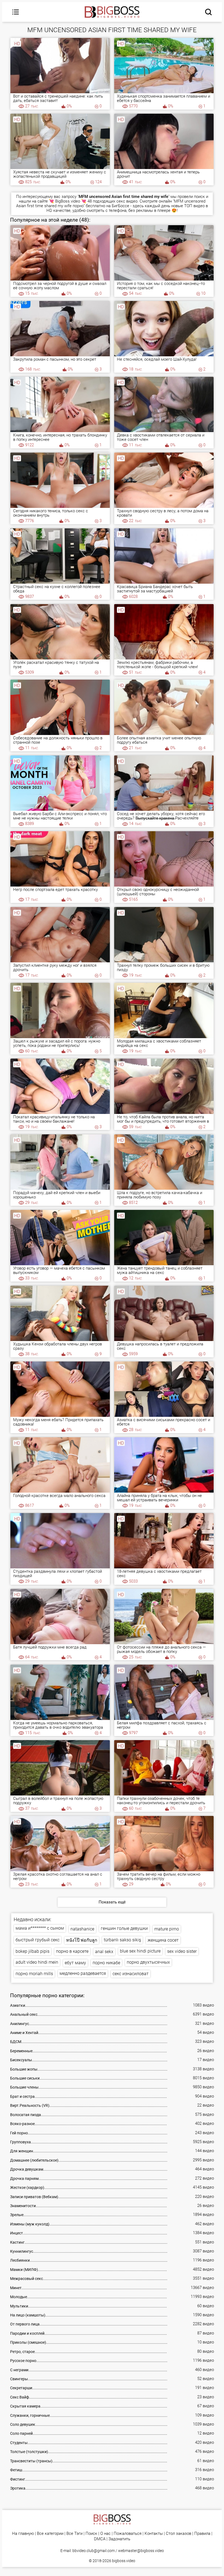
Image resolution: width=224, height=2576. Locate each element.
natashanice (82, 1929)
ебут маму (75, 1963)
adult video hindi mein (37, 1962)
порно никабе (106, 1963)
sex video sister (182, 1951)
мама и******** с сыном (40, 1928)
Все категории (50, 2534)
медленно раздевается (83, 1973)
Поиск (91, 2534)
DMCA (100, 2539)
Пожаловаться (128, 2534)
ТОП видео (194, 206)
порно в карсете (72, 1951)
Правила (202, 2534)
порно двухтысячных (148, 1962)
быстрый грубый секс (38, 1940)
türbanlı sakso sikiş (122, 1940)
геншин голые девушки (124, 1928)
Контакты (154, 2534)
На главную (23, 2534)
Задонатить (119, 2539)
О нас (105, 2534)
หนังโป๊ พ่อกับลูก (82, 1940)
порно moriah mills (34, 1974)
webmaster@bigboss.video (141, 2551)
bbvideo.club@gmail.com (94, 2551)
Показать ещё (112, 1902)
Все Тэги (74, 2534)
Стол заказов (179, 2534)
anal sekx (104, 1952)
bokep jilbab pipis (33, 1951)
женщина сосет (163, 1940)
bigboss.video (124, 2561)
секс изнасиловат (131, 1974)
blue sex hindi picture (140, 1951)
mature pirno (167, 1929)
